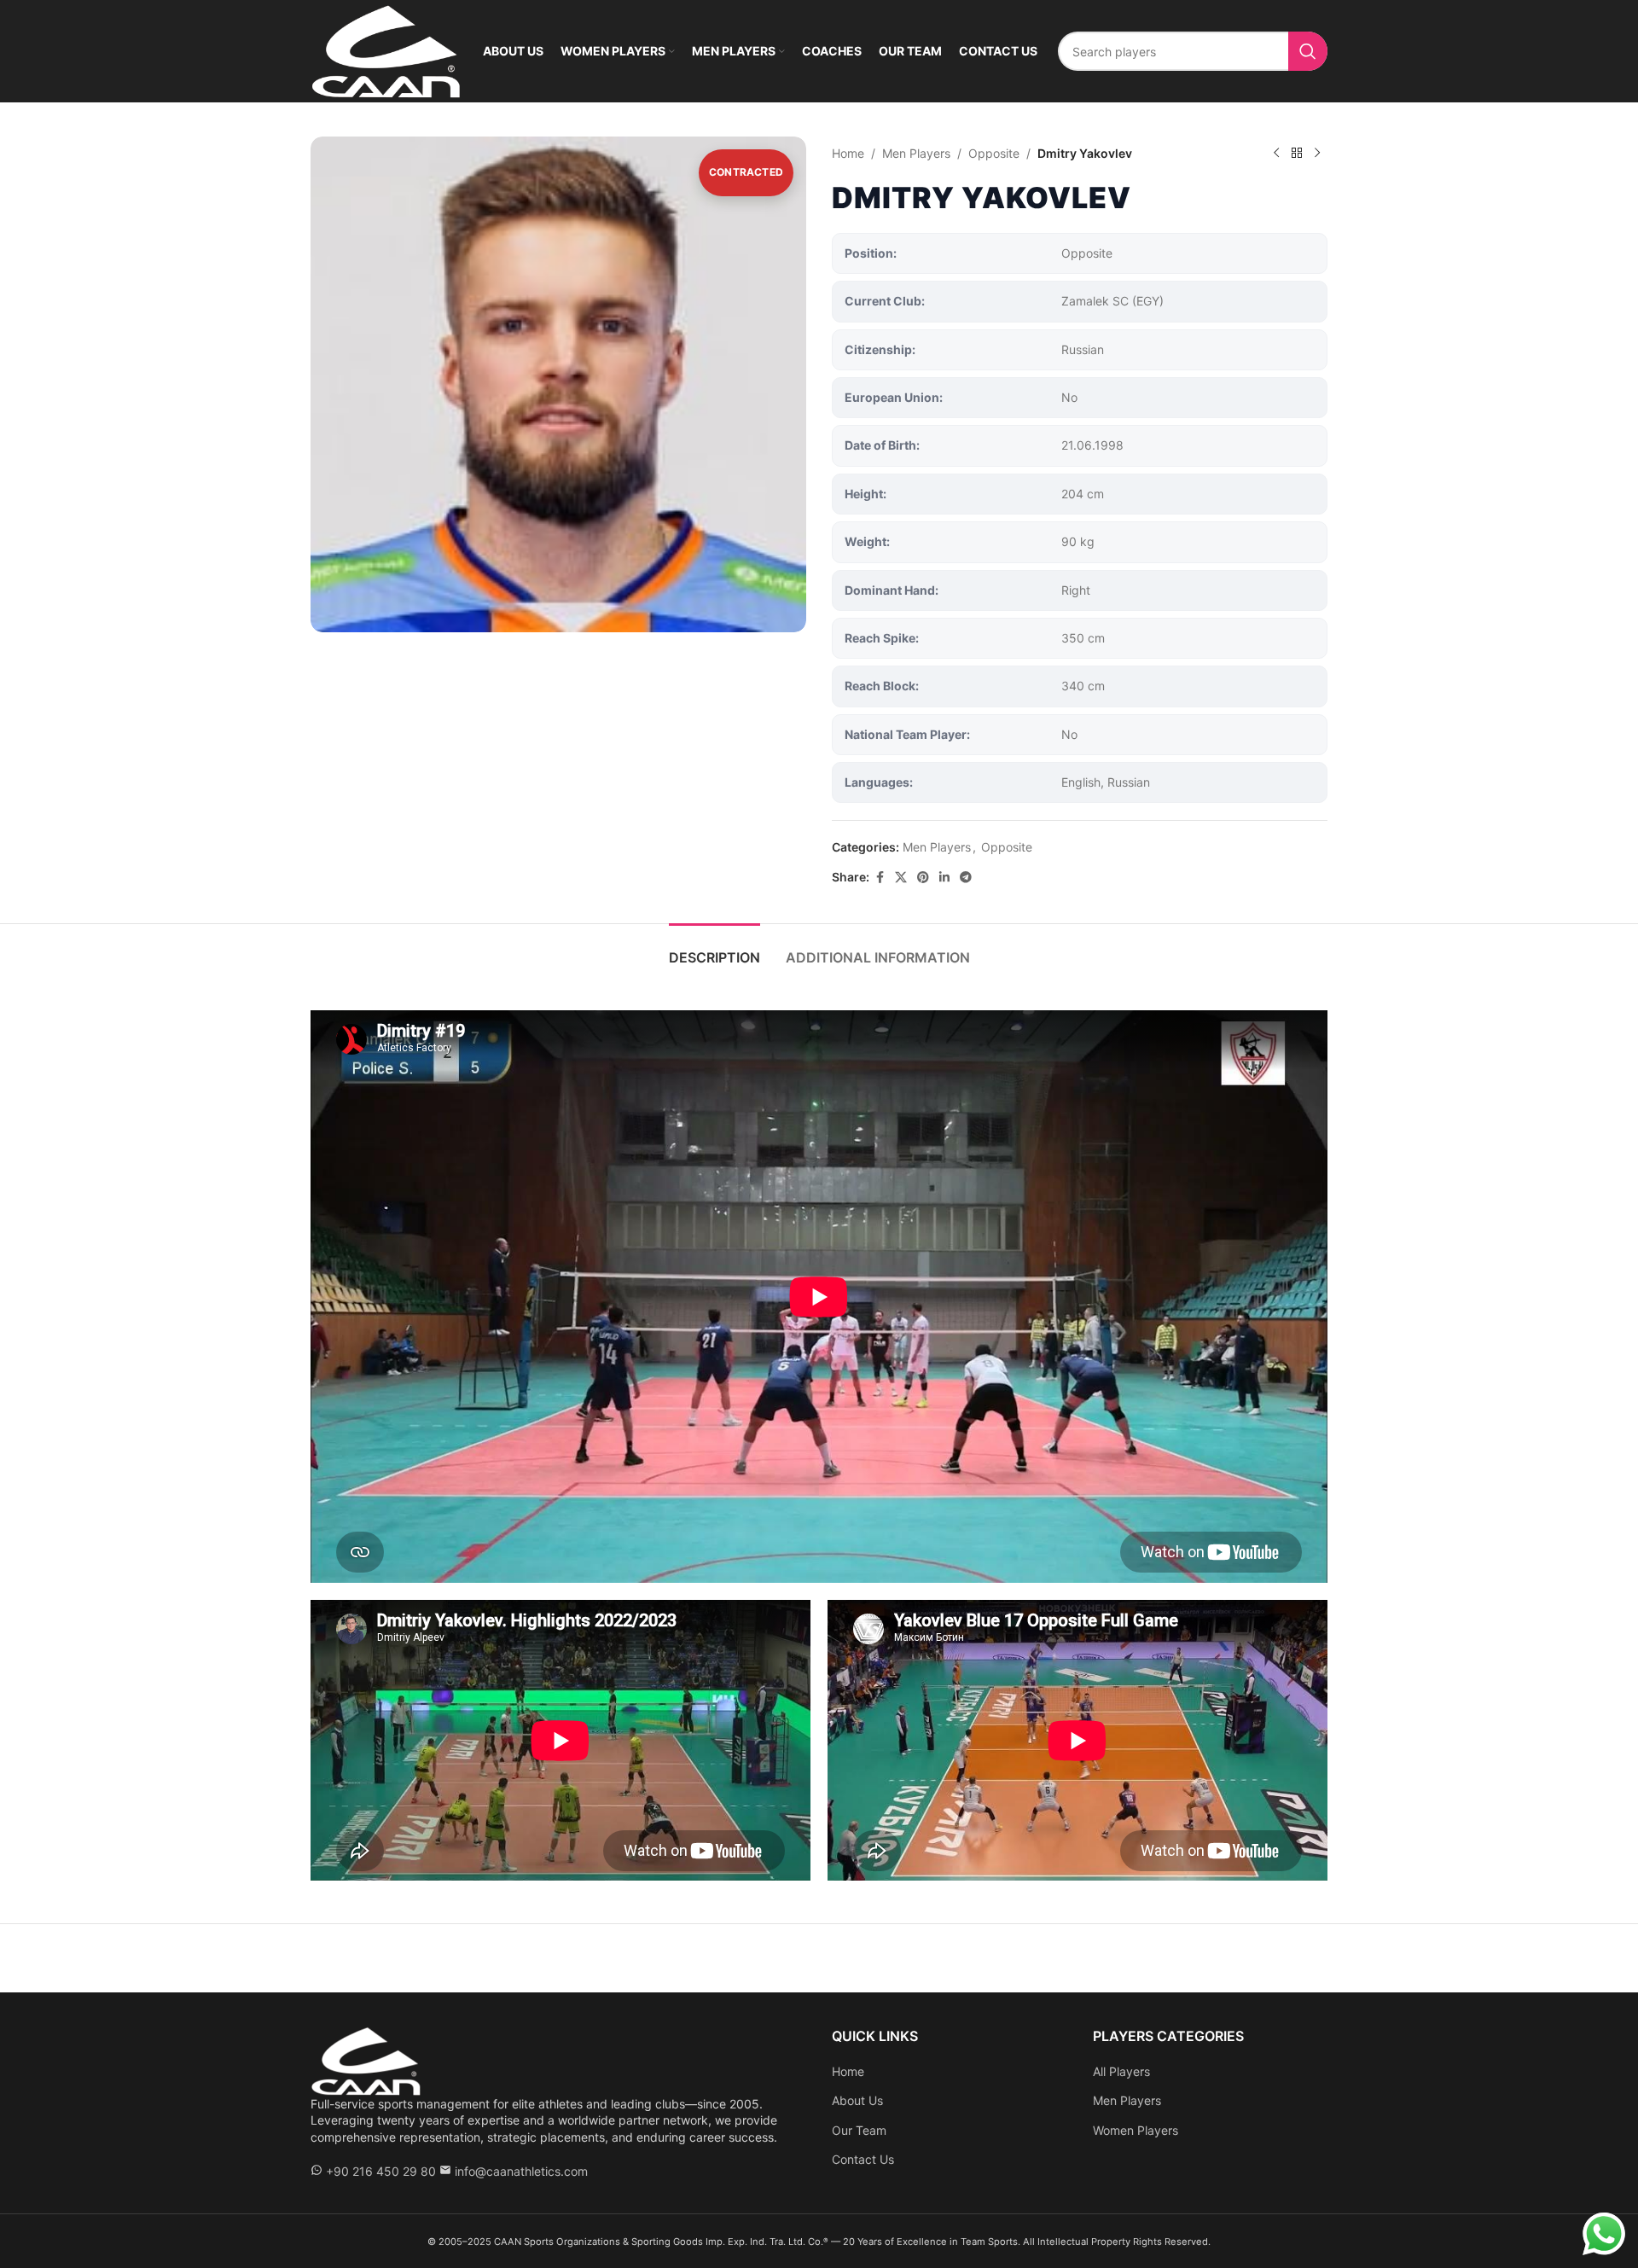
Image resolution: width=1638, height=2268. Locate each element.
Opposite (994, 153)
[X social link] (901, 878)
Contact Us (863, 2159)
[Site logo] (386, 50)
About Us (857, 2100)
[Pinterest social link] (923, 878)
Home (848, 153)
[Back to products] (1297, 154)
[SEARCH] (1308, 51)
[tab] (714, 949)
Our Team (859, 2130)
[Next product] (1317, 154)
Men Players (916, 153)
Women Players (1136, 2130)
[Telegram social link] (966, 878)
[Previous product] (1276, 154)
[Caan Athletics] (366, 2059)
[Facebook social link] (880, 878)
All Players (1121, 2071)
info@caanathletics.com (521, 2171)
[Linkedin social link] (944, 878)
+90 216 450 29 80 (381, 2171)
